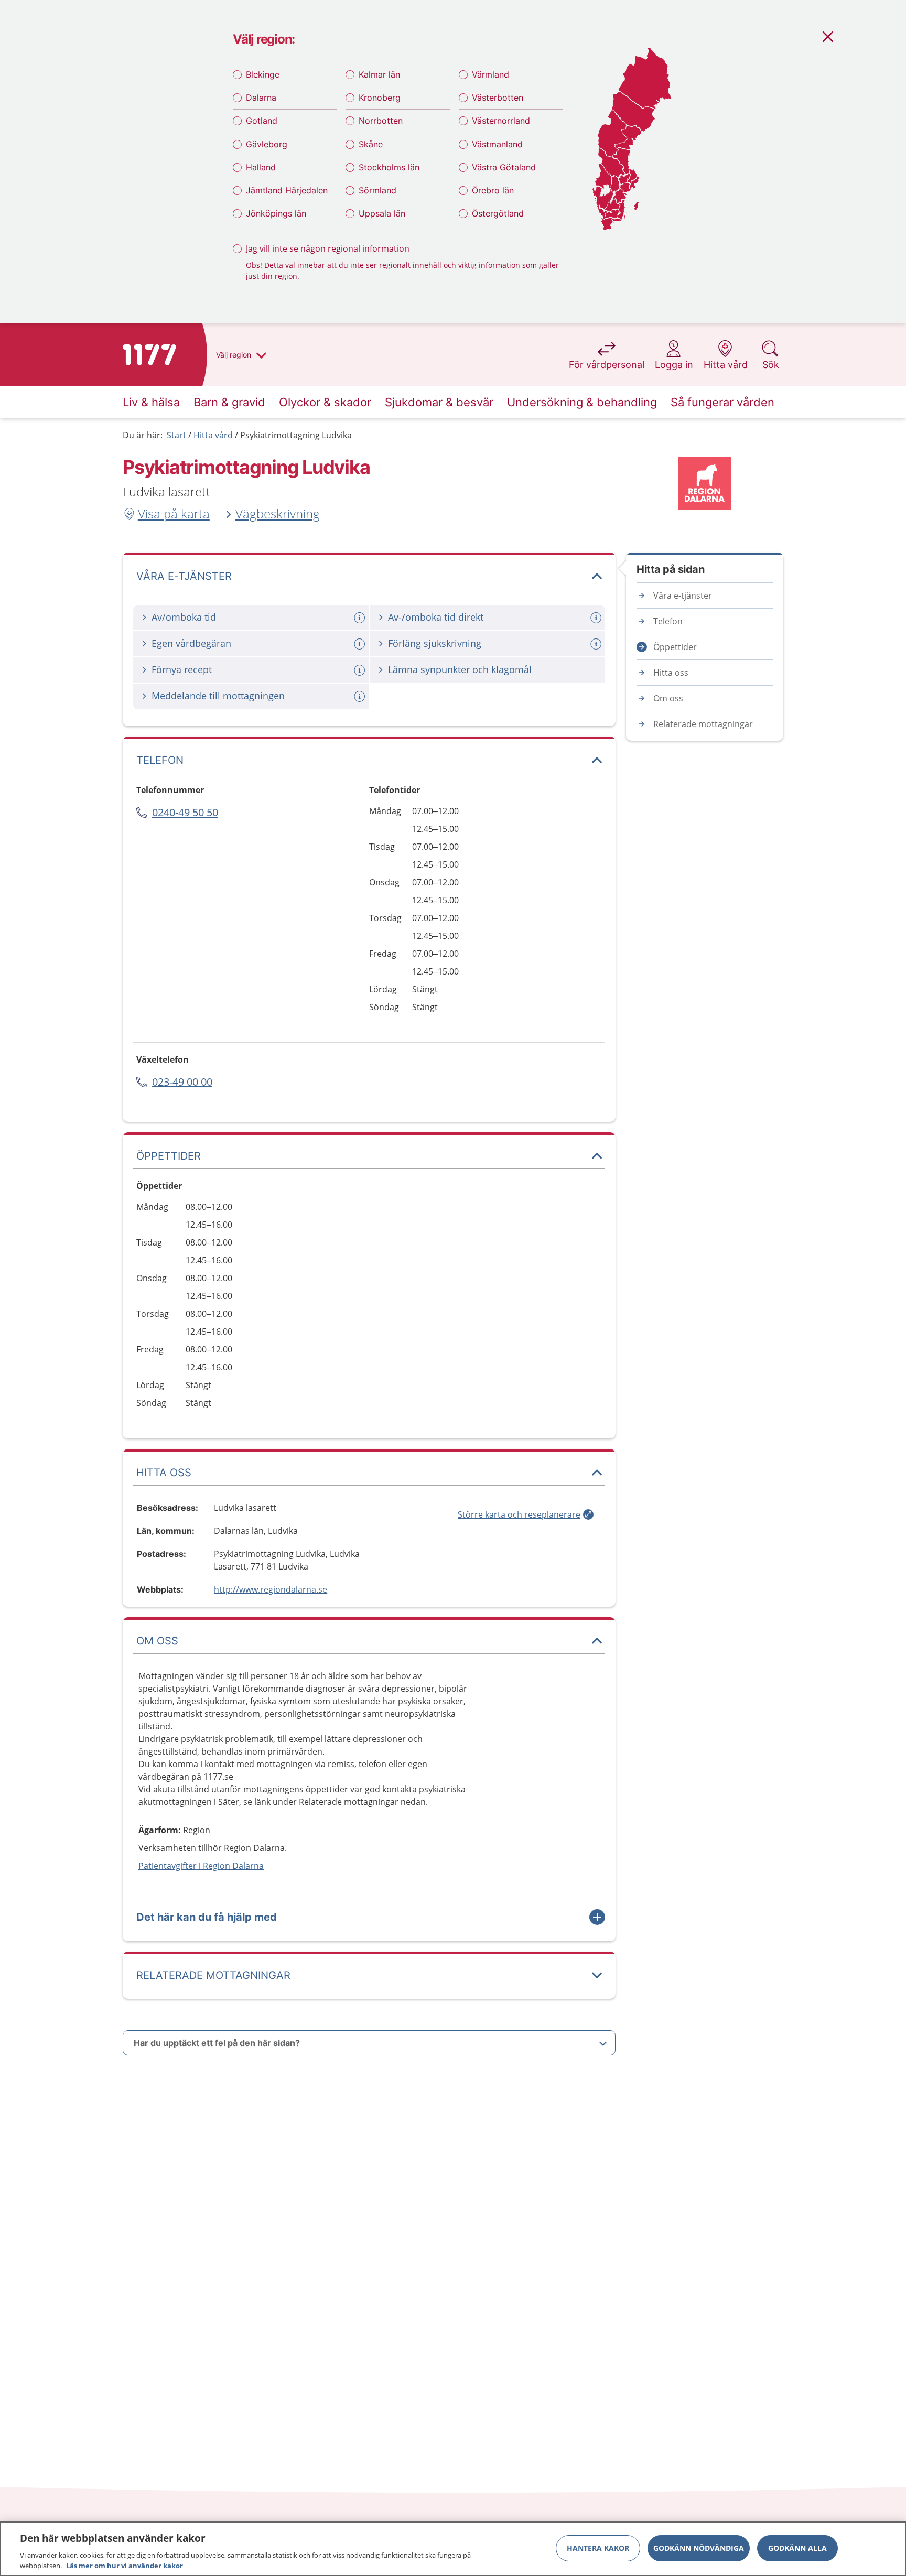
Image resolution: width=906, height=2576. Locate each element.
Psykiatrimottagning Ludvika (296, 435)
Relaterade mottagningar (703, 724)
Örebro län (493, 190)
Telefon (668, 621)
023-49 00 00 (182, 1082)
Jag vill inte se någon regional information (328, 248)
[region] (453, 2549)
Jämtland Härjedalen (287, 190)
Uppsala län (382, 213)
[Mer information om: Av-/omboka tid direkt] (597, 618)
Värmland (490, 74)
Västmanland (497, 144)
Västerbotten (498, 98)
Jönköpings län (276, 213)
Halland (261, 167)
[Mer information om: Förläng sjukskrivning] (597, 644)
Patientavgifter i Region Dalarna (201, 1866)
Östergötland (498, 213)
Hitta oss (671, 673)
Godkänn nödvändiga (699, 2548)
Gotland (262, 121)
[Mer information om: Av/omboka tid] (361, 618)
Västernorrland (501, 121)
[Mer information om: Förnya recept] (361, 670)
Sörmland (377, 190)
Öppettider (675, 647)
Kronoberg (380, 98)
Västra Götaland (504, 167)
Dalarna (261, 98)
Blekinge (263, 74)
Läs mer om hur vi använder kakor (125, 2565)
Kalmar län (379, 74)
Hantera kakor (598, 2548)
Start (176, 435)
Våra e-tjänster (683, 596)
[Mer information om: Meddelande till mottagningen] (361, 696)
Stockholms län (389, 167)
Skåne (371, 144)
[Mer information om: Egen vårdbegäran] (361, 644)
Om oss (668, 698)
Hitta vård (213, 435)
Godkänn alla (797, 2548)
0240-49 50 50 (185, 812)
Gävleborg (267, 144)
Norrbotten (381, 121)
